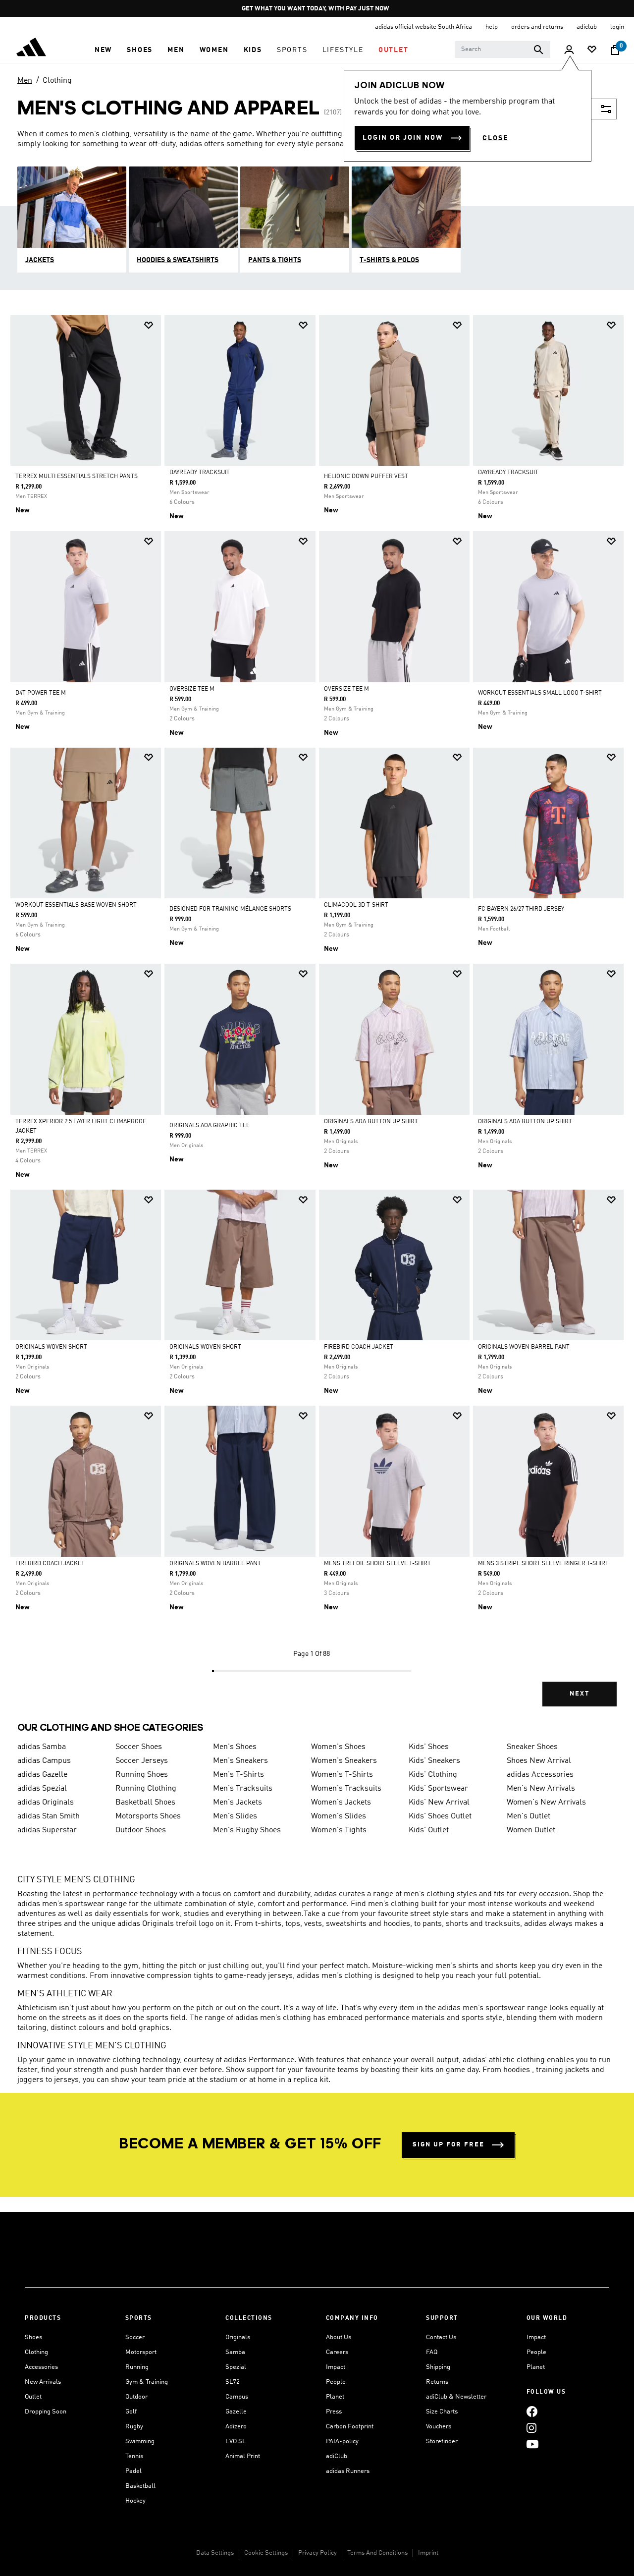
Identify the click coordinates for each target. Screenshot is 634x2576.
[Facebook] (532, 2411)
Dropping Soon (46, 2412)
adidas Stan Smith (49, 1816)
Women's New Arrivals (546, 1803)
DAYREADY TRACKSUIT (200, 473)
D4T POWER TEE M (41, 693)
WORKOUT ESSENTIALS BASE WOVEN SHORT (76, 905)
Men (25, 81)
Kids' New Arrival (439, 1803)
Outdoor (136, 2397)
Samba (235, 2352)
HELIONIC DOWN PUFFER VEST (366, 477)
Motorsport (141, 2352)
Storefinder (442, 2441)
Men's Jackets (238, 1803)
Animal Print (243, 2456)
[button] (103, 50)
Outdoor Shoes (141, 1830)
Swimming (140, 2441)
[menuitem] (103, 50)
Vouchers (439, 2427)
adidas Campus (44, 1761)
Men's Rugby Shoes (247, 1830)
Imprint (428, 2553)
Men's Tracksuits (243, 1789)
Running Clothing (146, 1789)
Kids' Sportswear (438, 1789)
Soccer (135, 2337)
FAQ (432, 2352)
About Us (339, 2337)
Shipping (438, 2367)
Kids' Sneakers (434, 1761)
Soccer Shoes (139, 1747)
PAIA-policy (342, 2441)
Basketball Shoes (145, 1803)
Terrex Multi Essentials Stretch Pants (77, 477)
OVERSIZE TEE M (192, 689)
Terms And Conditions (377, 2553)
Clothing (57, 81)
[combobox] (502, 50)
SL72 (233, 2382)
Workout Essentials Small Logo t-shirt (540, 693)
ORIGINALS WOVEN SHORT (51, 1347)
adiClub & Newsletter (456, 2397)
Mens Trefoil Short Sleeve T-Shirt (377, 1564)
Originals (238, 2337)
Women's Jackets (341, 1803)
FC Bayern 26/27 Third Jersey (521, 909)
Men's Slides (235, 1816)
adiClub (337, 2456)
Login (617, 27)
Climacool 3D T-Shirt (356, 905)
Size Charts (442, 2412)
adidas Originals (46, 1803)
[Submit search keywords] (538, 50)
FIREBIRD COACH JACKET (359, 1347)
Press (334, 2412)
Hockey (135, 2501)
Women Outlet (531, 1830)
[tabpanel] (317, 1019)
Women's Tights (339, 1830)
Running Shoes (142, 1775)
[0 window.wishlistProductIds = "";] (592, 50)
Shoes (33, 2337)
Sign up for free (449, 2145)
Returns (437, 2382)
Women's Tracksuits (346, 1789)
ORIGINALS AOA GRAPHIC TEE (210, 1126)
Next (580, 1694)
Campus (237, 2397)
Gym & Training (147, 2382)
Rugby (134, 2427)
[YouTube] (532, 2444)
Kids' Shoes (429, 1747)
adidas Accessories (540, 1775)
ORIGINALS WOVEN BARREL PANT (524, 1347)
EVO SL (236, 2441)
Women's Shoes (338, 1747)
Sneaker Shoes (532, 1747)
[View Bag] (615, 50)
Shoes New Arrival (539, 1761)
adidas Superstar (47, 1830)
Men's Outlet (528, 1816)
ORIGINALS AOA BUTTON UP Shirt (371, 1122)
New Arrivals (43, 2382)
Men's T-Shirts (238, 1775)
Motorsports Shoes (148, 1816)
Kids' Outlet (429, 1830)
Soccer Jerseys (142, 1761)
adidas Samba (42, 1747)
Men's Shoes (235, 1747)
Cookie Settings (266, 2553)
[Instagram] (531, 2428)
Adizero (236, 2427)
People (336, 2382)
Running (137, 2367)
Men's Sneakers (240, 1761)
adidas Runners (348, 2471)
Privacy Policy (317, 2553)
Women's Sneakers (344, 1761)
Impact (336, 2367)
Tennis (134, 2456)
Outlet (33, 2397)
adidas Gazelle (42, 1775)
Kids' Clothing (433, 1775)
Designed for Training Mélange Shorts (230, 909)
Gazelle (236, 2412)
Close (495, 138)
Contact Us (441, 2337)
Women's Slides (339, 1816)
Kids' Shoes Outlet (440, 1816)
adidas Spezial (42, 1789)
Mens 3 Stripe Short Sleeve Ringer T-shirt (543, 1564)
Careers (337, 2352)
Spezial (236, 2367)
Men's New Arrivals (541, 1789)
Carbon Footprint (350, 2427)
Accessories (41, 2367)
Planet (335, 2397)
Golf (131, 2412)
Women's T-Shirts (342, 1775)
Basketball (140, 2486)
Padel (133, 2471)
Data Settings (215, 2553)
